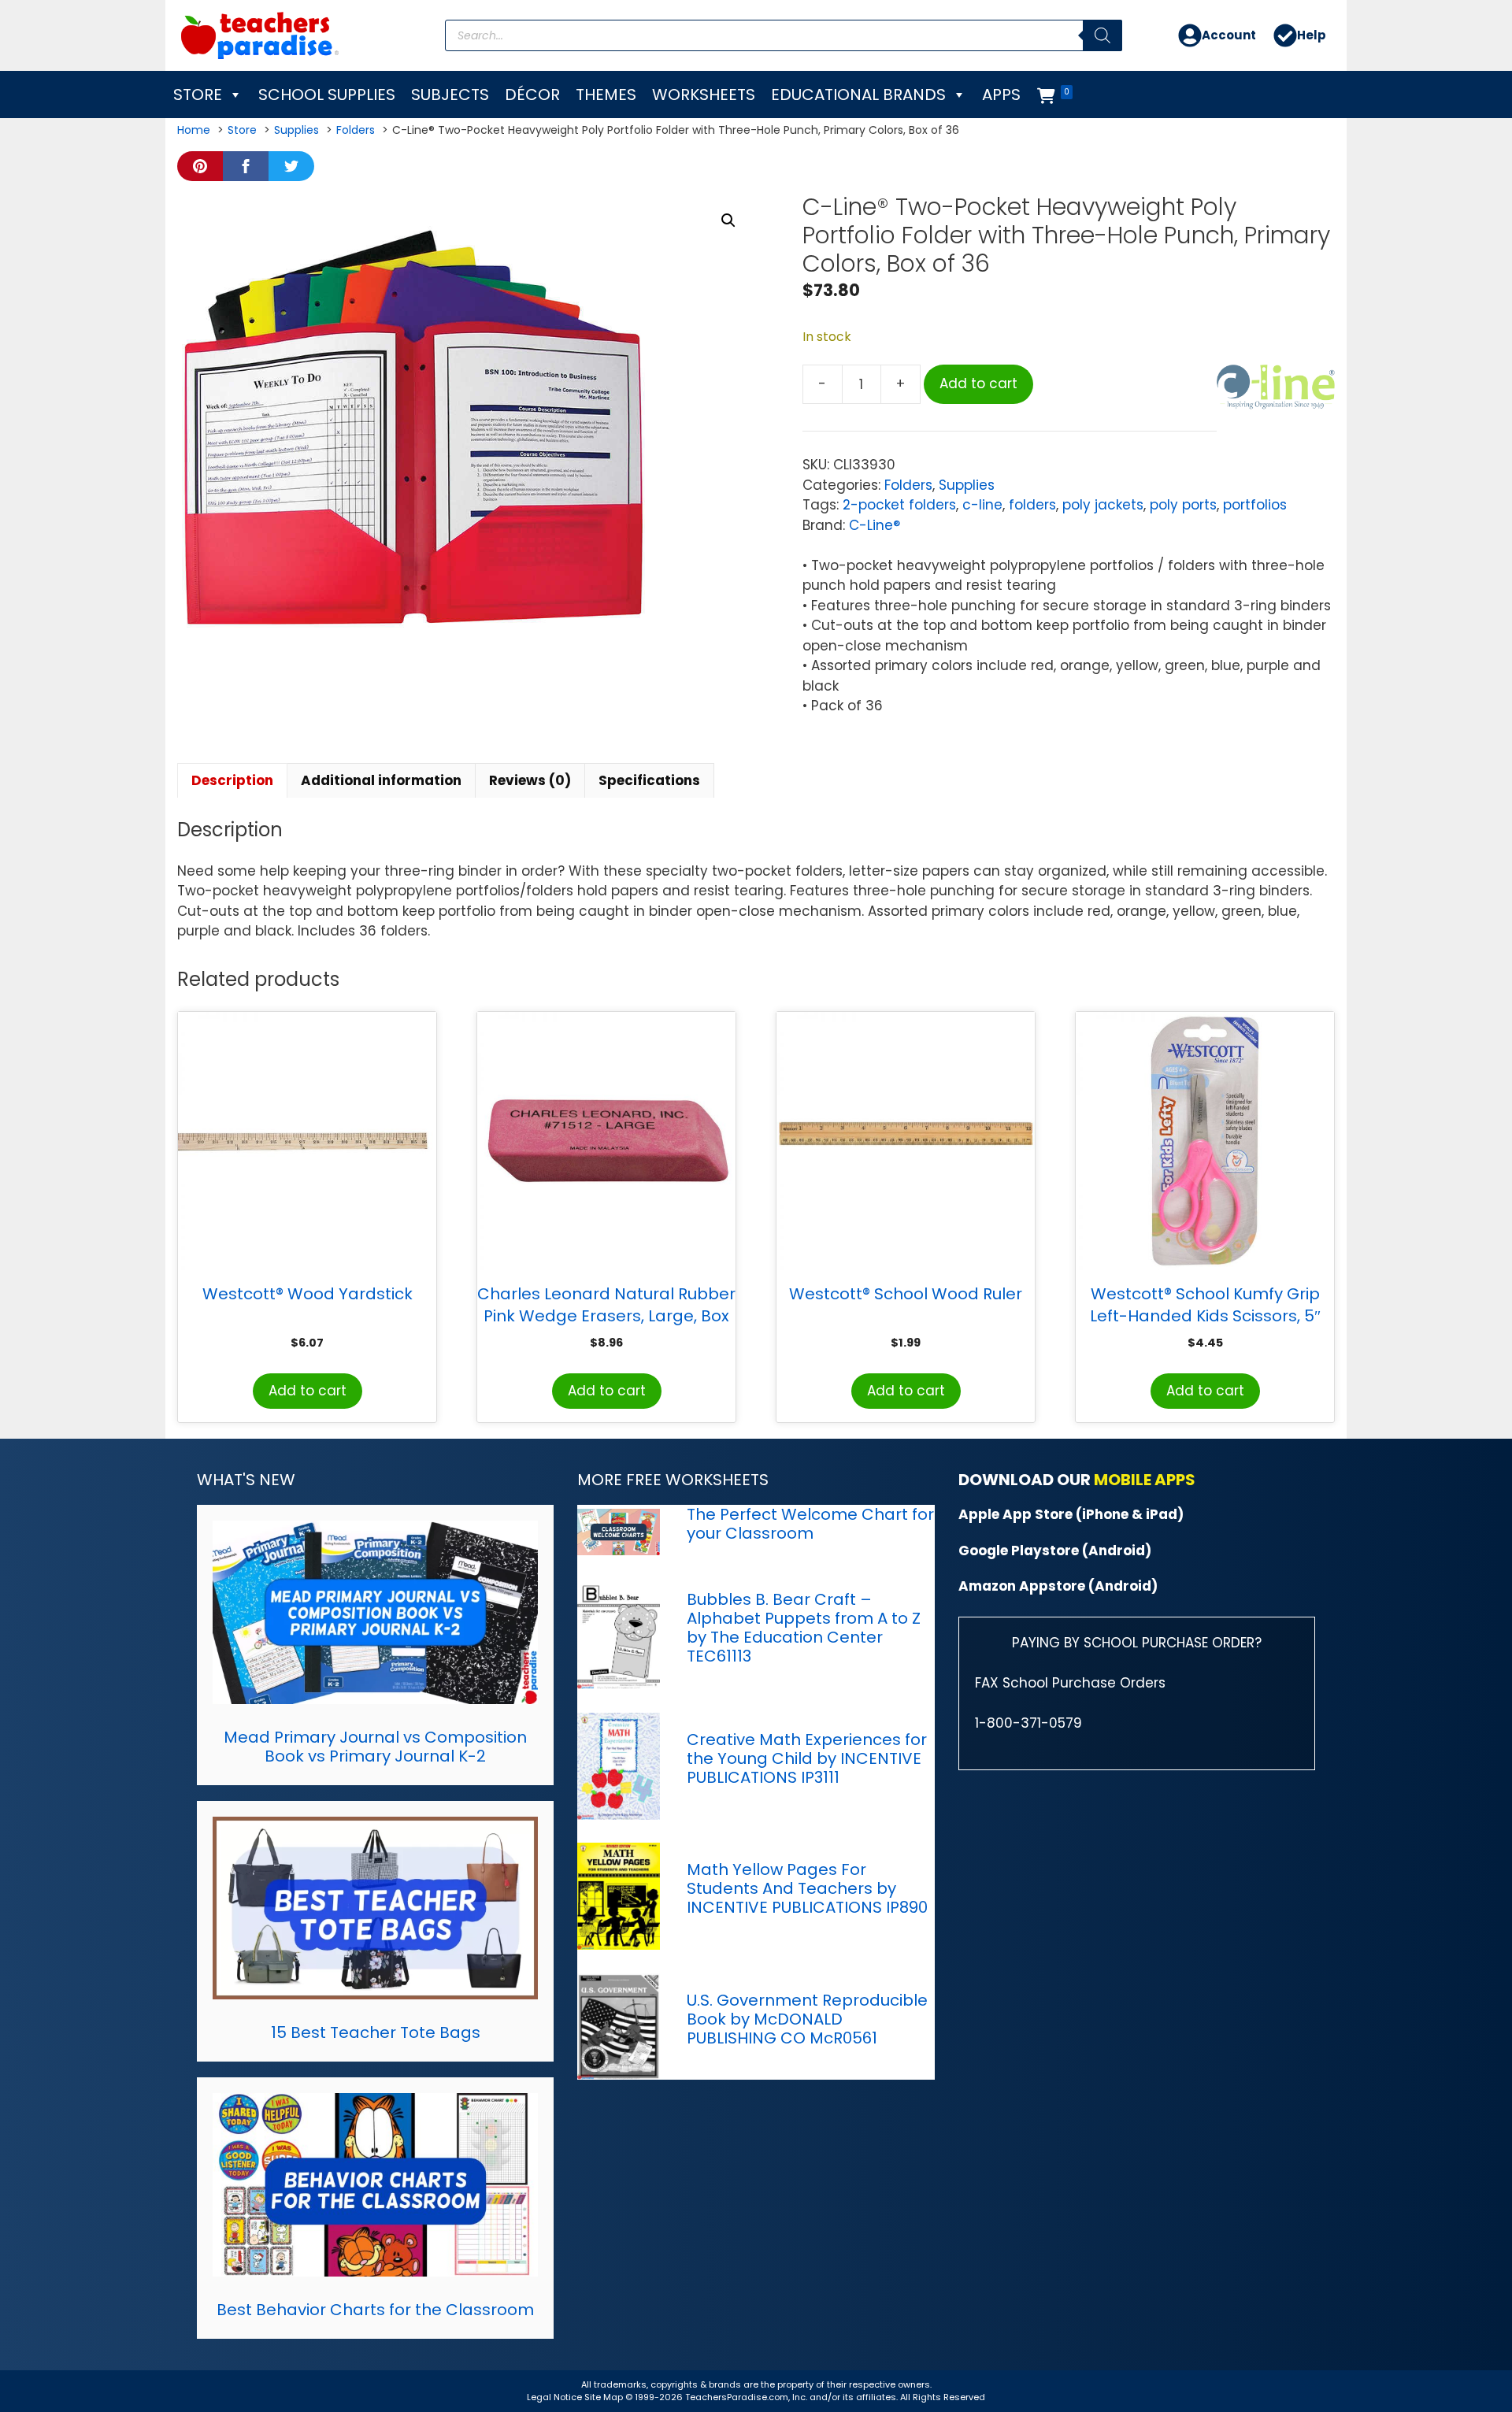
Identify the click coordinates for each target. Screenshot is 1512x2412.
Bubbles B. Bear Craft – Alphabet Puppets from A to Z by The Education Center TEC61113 (804, 1628)
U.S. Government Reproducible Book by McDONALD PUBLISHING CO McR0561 (807, 2019)
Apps (1001, 94)
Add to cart (978, 383)
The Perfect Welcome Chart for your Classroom (810, 1524)
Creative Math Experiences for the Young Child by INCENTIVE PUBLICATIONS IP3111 (807, 1758)
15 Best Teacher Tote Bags (376, 2032)
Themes (606, 94)
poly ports (1183, 505)
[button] (728, 220)
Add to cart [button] (308, 1391)
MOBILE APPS (1145, 1480)
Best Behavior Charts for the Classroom (375, 2310)
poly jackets (1103, 505)
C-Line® (875, 525)
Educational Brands (858, 94)
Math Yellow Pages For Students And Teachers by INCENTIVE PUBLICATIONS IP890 (807, 1888)
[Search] (1102, 35)
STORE (198, 94)
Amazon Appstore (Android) (1058, 1586)
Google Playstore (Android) (1055, 1551)
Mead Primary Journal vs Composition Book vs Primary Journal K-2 (375, 1747)
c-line (982, 505)
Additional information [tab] (381, 780)
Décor (532, 94)
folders (1032, 505)
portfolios (1255, 505)
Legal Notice (554, 2397)
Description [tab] (232, 780)
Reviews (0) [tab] (530, 780)
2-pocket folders (899, 505)
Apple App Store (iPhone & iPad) (1071, 1514)
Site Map (605, 2397)
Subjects (450, 94)
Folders (908, 485)
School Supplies (327, 94)
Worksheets (704, 94)
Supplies (967, 485)
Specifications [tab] (649, 780)
